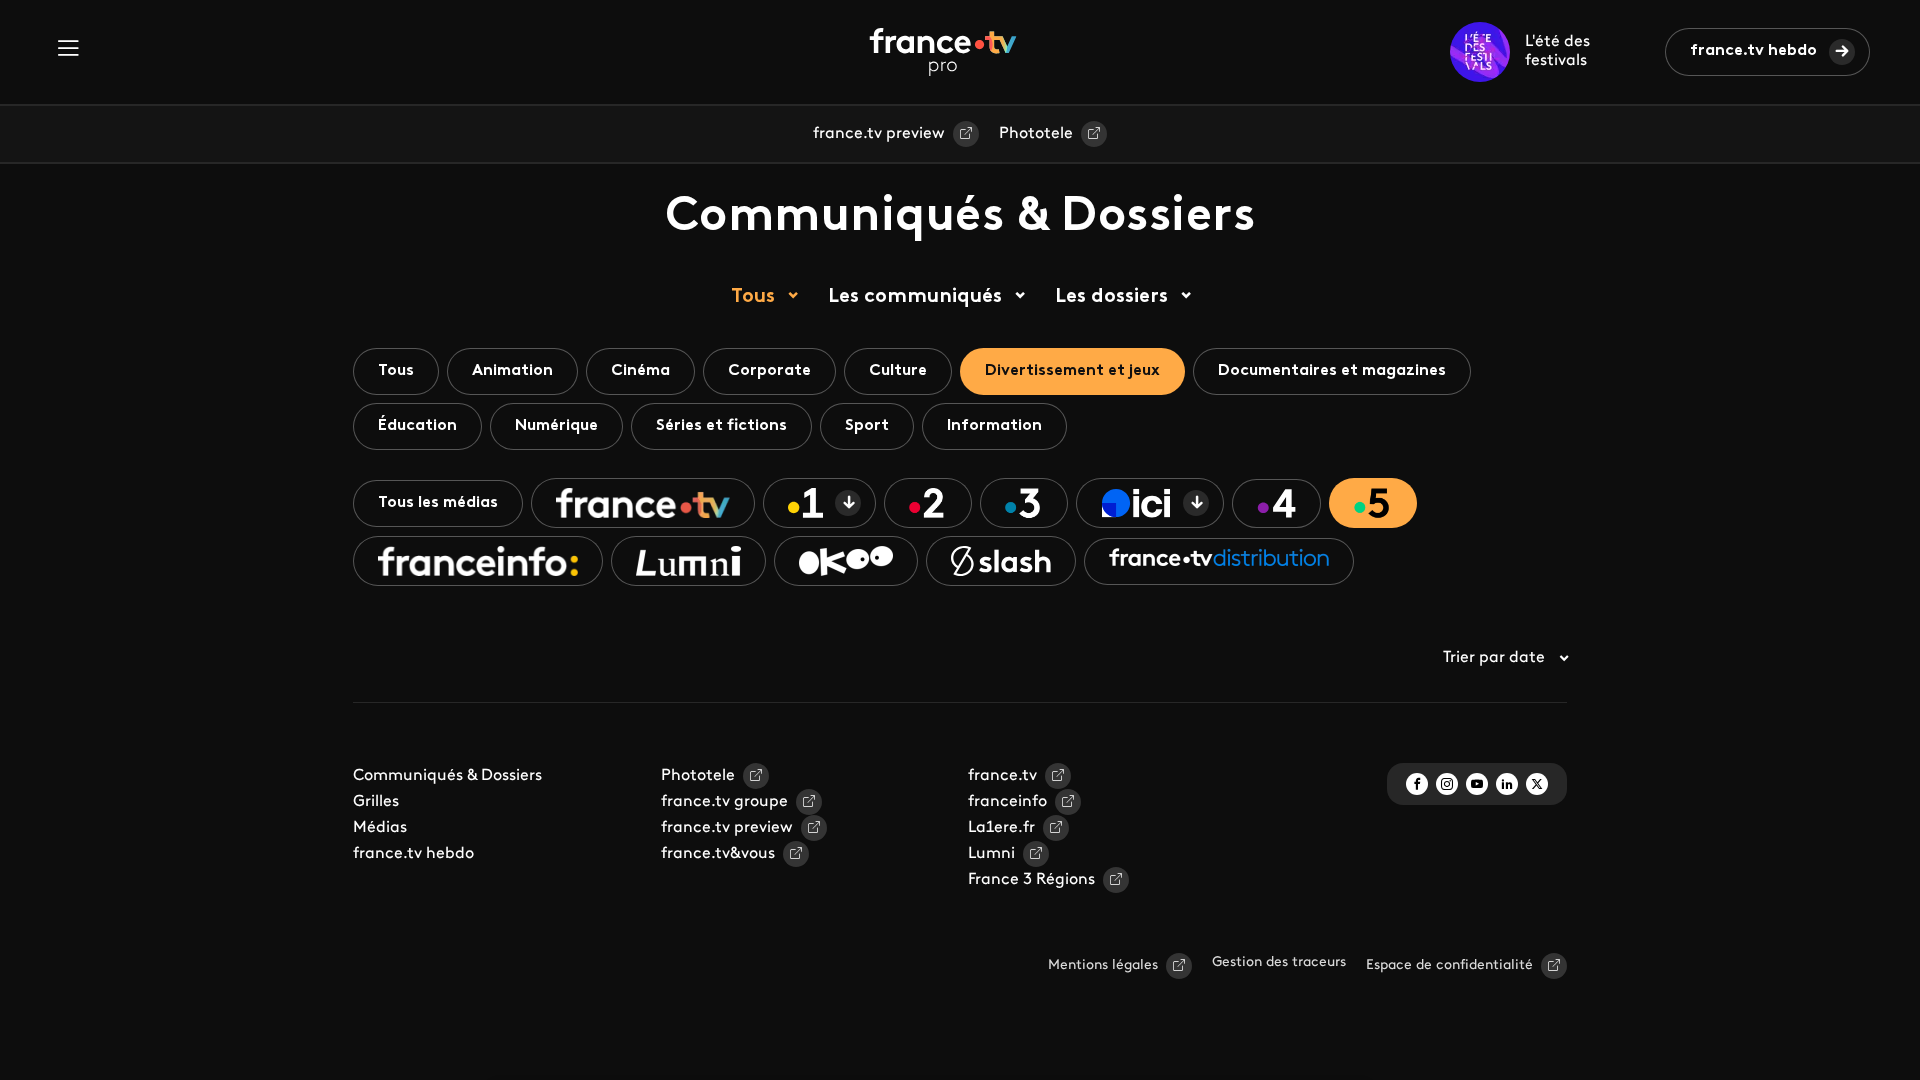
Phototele (1036, 134)
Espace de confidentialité (1449, 965)
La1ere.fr (1001, 828)
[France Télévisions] (943, 52)
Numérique (556, 426)
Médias (380, 828)
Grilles (376, 802)
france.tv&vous (718, 854)
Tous (753, 297)
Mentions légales (1103, 965)
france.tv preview (879, 134)
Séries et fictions (721, 426)
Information (994, 426)
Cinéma (640, 371)
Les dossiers (1111, 297)
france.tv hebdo (1753, 51)
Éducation (417, 426)
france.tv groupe (724, 802)
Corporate (769, 371)
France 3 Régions (1031, 880)
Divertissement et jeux (1072, 371)
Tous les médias (438, 503)
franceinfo (1007, 802)
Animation (512, 371)
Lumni (991, 854)
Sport (867, 426)
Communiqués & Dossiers (447, 776)
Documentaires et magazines (1332, 371)
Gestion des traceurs (1279, 962)
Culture (898, 371)
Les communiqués (915, 297)
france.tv (1002, 776)
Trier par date (1494, 658)
